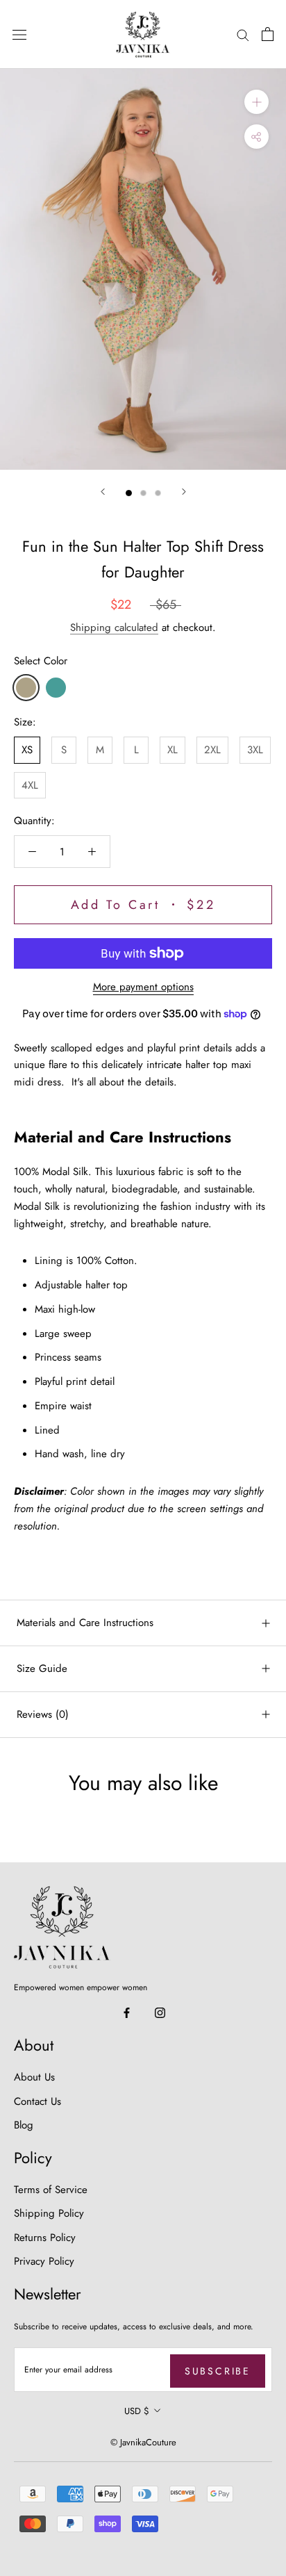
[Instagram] (160, 2012)
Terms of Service (51, 2190)
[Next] (184, 492)
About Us (34, 2077)
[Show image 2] (143, 493)
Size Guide (42, 1668)
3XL (255, 750)
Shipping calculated (114, 627)
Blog (24, 2125)
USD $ (137, 2411)
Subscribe (218, 2371)
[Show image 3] (158, 493)
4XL (30, 785)
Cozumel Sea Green (56, 688)
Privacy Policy (44, 2261)
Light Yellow (26, 688)
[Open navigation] (19, 35)
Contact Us (37, 2101)
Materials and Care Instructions (85, 1623)
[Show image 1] (129, 493)
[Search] (243, 34)
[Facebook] (127, 2012)
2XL (212, 750)
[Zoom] (256, 102)
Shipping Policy (49, 2213)
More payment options (143, 987)
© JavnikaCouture (143, 2442)
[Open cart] (268, 34)
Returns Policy (45, 2238)
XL (173, 750)
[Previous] (103, 492)
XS (27, 750)
